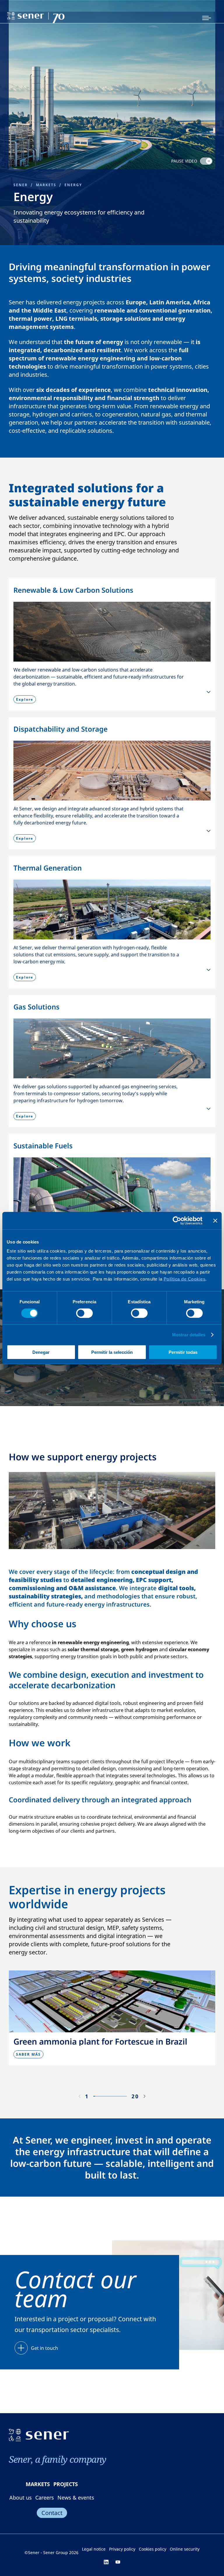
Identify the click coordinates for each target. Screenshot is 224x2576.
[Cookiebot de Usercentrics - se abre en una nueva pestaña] (177, 1220)
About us (21, 2497)
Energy (73, 185)
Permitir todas (183, 1352)
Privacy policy (122, 2549)
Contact (52, 2513)
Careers (45, 2497)
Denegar (41, 1352)
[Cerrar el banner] (215, 1220)
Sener (21, 185)
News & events (76, 2497)
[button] (145, 2096)
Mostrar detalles (189, 1334)
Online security (185, 2549)
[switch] (84, 1313)
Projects (66, 2484)
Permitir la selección (112, 1352)
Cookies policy (153, 2549)
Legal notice (94, 2549)
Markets (46, 185)
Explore (25, 699)
